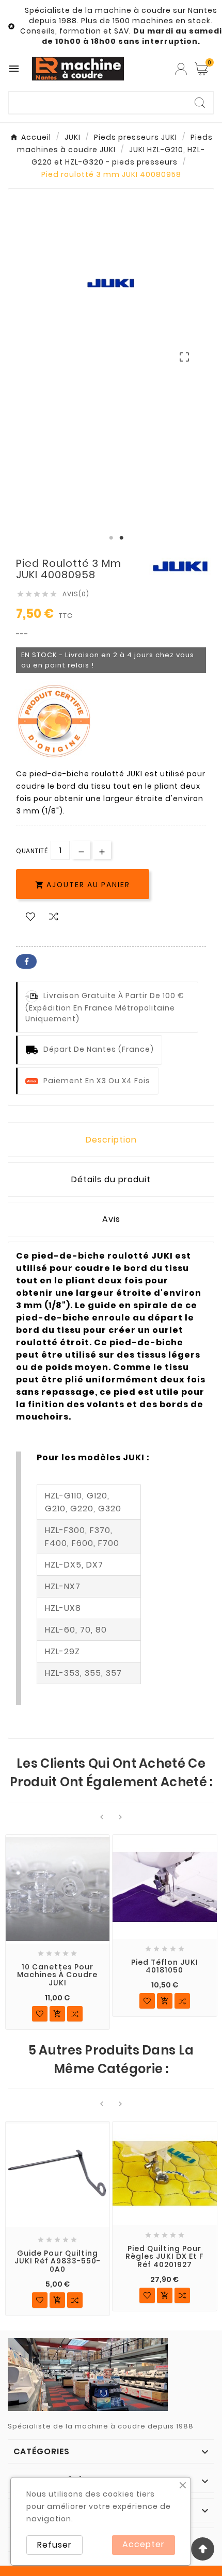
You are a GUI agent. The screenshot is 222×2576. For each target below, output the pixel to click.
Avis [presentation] (111, 1219)
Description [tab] (111, 1140)
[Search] (200, 103)
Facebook (26, 961)
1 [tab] (111, 538)
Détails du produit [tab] (111, 1179)
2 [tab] (121, 538)
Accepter (144, 2544)
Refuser (54, 2545)
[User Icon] (181, 69)
